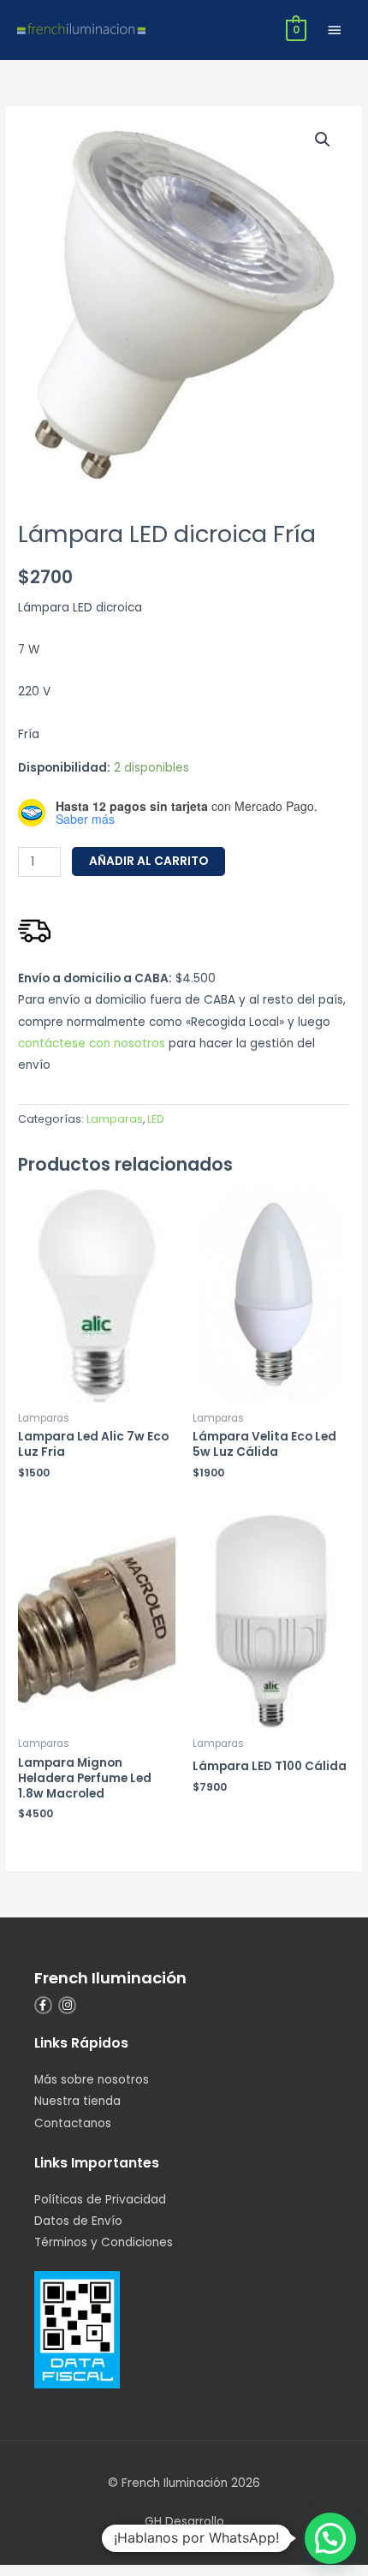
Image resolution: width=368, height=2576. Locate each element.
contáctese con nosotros (92, 1044)
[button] (323, 140)
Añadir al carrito (148, 861)
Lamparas (115, 1119)
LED (155, 1119)
